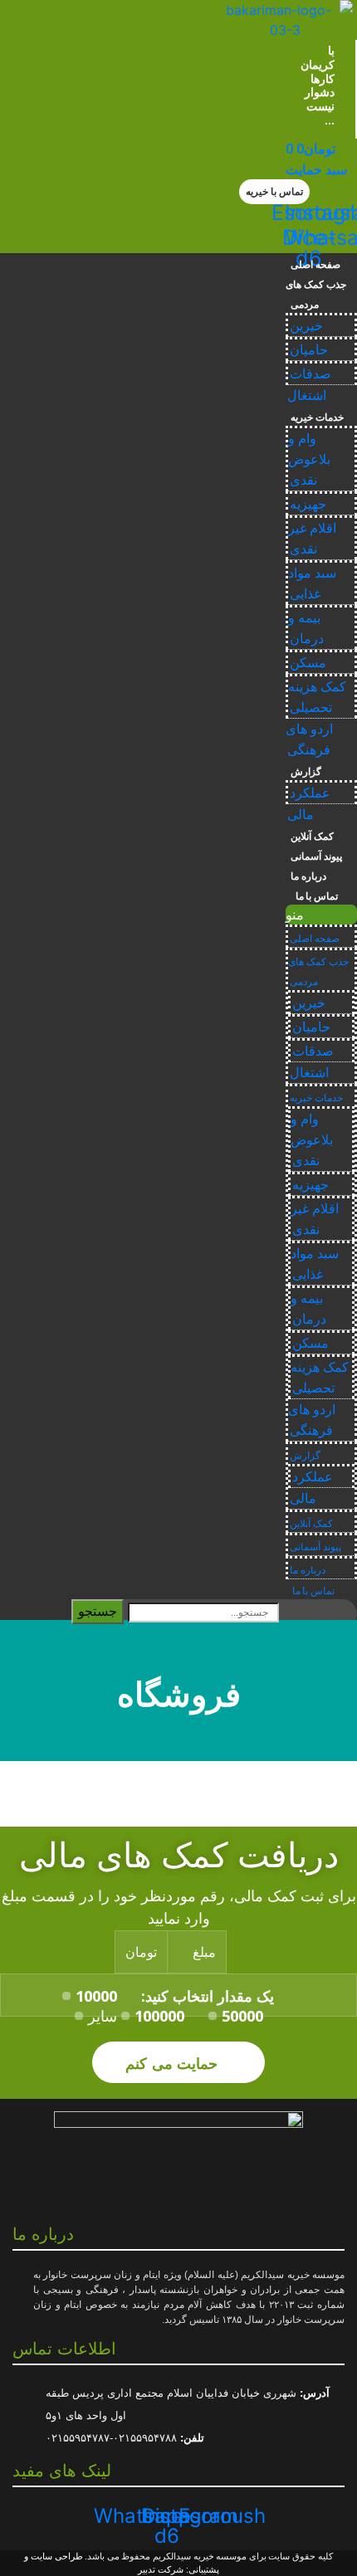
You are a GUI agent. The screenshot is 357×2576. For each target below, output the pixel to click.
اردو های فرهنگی (309, 739)
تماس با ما (314, 896)
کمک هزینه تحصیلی (317, 697)
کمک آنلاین (312, 837)
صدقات (311, 374)
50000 (242, 2016)
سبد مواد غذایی (312, 583)
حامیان (309, 350)
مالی (301, 815)
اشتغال (307, 395)
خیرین (306, 326)
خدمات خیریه (317, 417)
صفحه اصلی (315, 265)
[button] (274, 192)
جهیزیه (308, 504)
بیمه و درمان (306, 628)
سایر (103, 2016)
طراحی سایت (57, 2556)
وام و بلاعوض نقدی (309, 459)
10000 (96, 1996)
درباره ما (308, 876)
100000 (159, 2016)
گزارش (306, 772)
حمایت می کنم (174, 2063)
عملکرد (310, 793)
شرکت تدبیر (161, 2569)
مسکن (308, 663)
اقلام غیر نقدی (312, 539)
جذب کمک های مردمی (316, 295)
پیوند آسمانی (316, 856)
